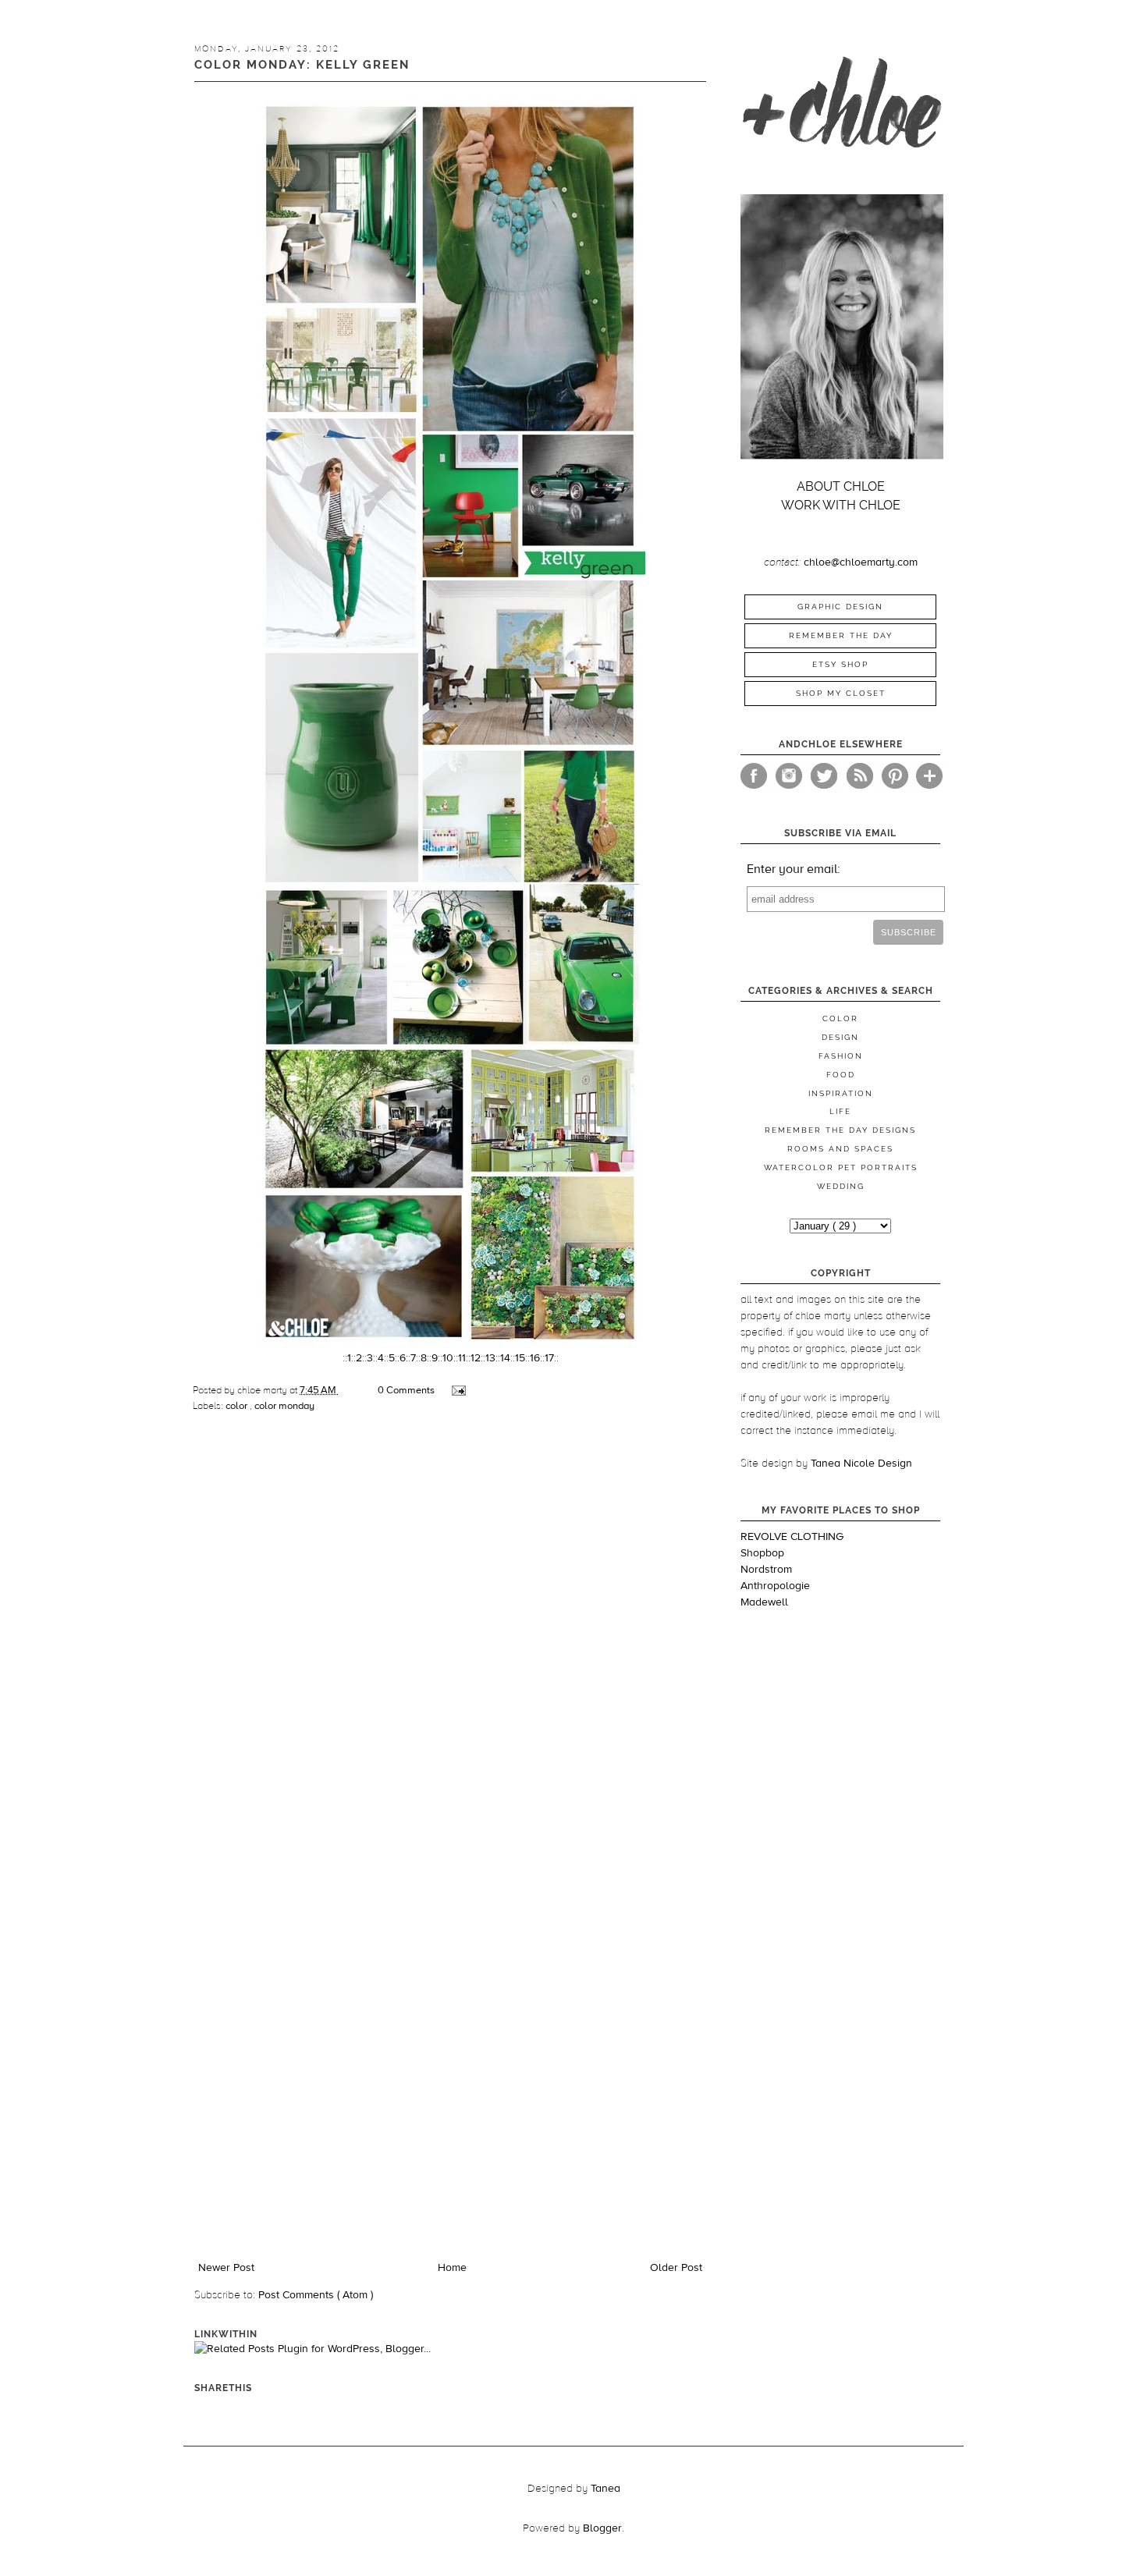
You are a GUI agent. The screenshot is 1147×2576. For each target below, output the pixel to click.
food (841, 1075)
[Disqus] (450, 1644)
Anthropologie (775, 1586)
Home (452, 2268)
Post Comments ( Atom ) (316, 2295)
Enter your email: (794, 869)
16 (535, 1358)
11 (462, 1358)
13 (490, 1358)
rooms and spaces (840, 1149)
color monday (284, 1406)
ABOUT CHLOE (841, 486)
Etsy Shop (840, 664)
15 (520, 1358)
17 (549, 1358)
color (238, 1406)
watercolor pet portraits (841, 1167)
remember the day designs (840, 1130)
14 (505, 1358)
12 (476, 1358)
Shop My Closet (841, 693)
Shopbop (762, 1553)
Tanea (605, 2489)
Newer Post (226, 2268)
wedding (841, 1186)
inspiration (841, 1093)
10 (448, 1358)
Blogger (602, 2528)
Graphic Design (840, 607)
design (840, 1037)
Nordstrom (766, 1570)
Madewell (764, 1602)
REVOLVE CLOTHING (792, 1537)
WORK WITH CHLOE (841, 505)
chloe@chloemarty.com (861, 562)
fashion (841, 1056)
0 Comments (406, 1390)
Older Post (676, 2268)
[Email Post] (458, 1390)
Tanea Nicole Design (861, 1464)
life (840, 1111)
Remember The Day (841, 635)
